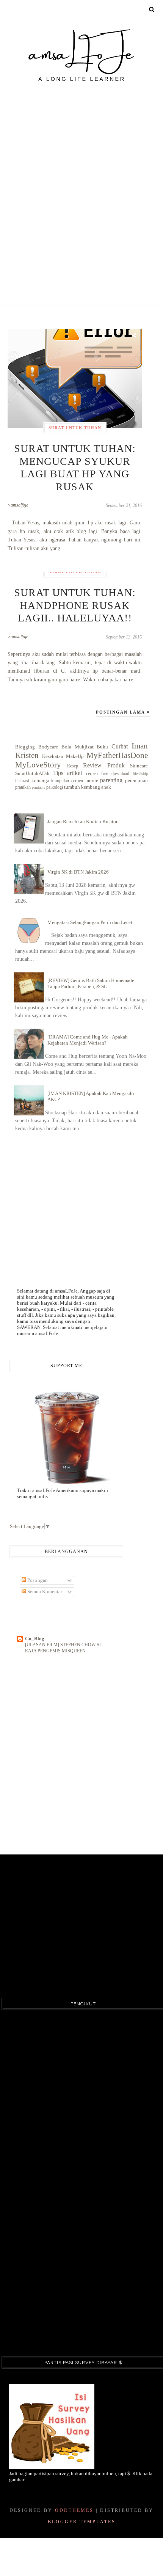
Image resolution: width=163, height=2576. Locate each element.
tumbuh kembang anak (88, 787)
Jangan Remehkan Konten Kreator (82, 821)
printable (38, 787)
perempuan (136, 780)
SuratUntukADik (32, 773)
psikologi (55, 787)
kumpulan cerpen (67, 781)
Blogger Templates (82, 2522)
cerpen (92, 774)
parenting (111, 780)
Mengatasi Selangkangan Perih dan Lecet (90, 922)
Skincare (139, 766)
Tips (58, 773)
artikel (74, 773)
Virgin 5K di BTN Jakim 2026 (78, 872)
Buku (102, 747)
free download (115, 774)
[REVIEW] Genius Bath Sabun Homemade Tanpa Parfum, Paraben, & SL (91, 983)
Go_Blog (35, 1639)
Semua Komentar (44, 1592)
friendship (140, 774)
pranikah (23, 787)
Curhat (120, 746)
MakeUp (75, 756)
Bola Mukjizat (78, 747)
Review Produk (104, 765)
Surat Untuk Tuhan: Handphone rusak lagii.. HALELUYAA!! (75, 605)
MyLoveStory (38, 765)
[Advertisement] (81, 179)
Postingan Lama (121, 712)
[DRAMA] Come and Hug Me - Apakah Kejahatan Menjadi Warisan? (88, 1040)
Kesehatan (53, 756)
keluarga (40, 780)
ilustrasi (22, 781)
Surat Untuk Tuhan (75, 428)
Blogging (25, 747)
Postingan (37, 1580)
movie (92, 780)
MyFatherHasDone (117, 755)
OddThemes (74, 2510)
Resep (73, 766)
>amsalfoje (18, 505)
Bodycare (48, 747)
